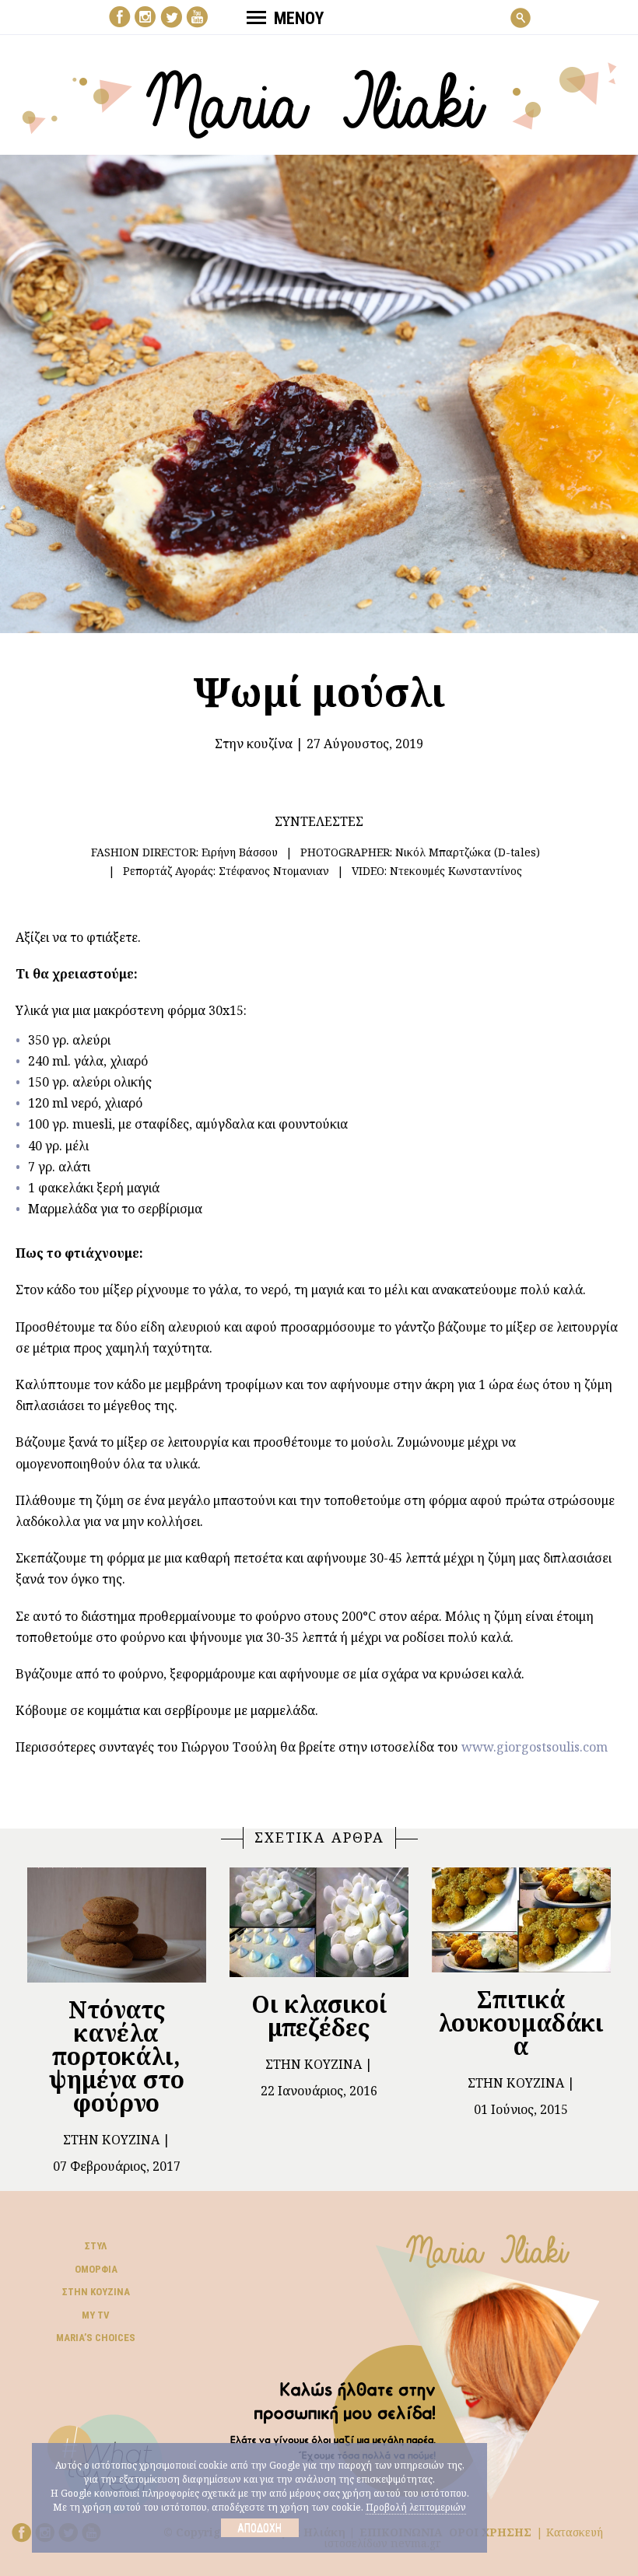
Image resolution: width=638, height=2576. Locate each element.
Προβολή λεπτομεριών (416, 2507)
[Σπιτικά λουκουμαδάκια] (521, 1920)
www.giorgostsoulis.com (535, 1747)
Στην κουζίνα (254, 744)
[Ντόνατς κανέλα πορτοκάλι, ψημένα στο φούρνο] (117, 1925)
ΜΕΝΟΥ (299, 18)
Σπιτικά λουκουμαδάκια (521, 2023)
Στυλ (96, 2246)
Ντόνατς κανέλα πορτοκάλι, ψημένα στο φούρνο (117, 2056)
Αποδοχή (259, 2528)
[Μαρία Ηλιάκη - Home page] (319, 99)
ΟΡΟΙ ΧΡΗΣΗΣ (490, 2532)
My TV (96, 2315)
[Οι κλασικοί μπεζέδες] (319, 1922)
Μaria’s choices (96, 2338)
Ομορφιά (96, 2269)
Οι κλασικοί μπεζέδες (319, 2016)
